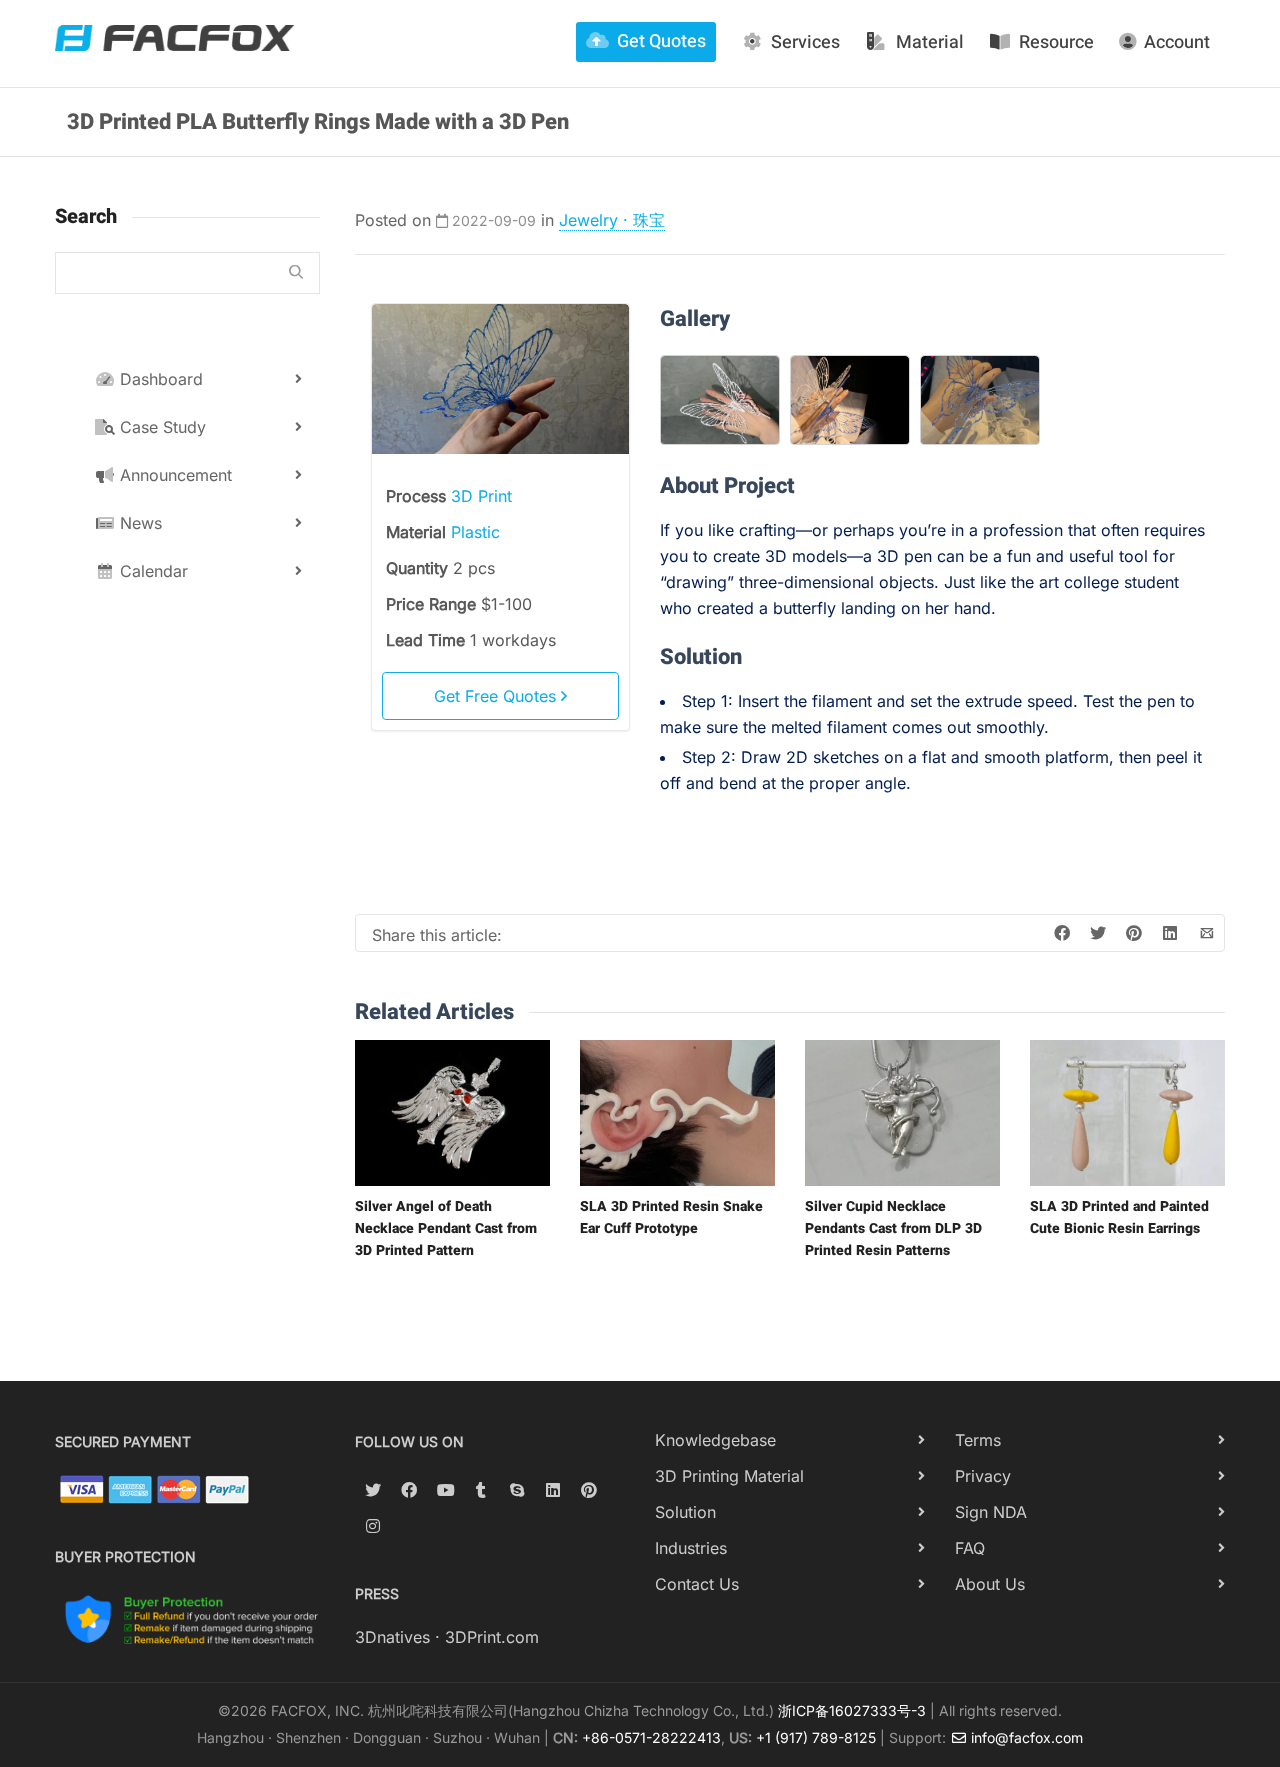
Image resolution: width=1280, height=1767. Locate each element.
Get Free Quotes (497, 696)
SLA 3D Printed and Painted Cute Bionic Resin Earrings (1119, 1217)
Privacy (983, 1476)
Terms (978, 1440)
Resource (1056, 42)
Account (1177, 42)
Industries (691, 1548)
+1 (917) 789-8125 (816, 1737)
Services (805, 42)
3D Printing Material (729, 1476)
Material (930, 42)
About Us (990, 1584)
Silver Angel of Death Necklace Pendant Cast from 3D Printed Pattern (446, 1228)
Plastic (475, 532)
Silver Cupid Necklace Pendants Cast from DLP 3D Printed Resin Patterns (893, 1228)
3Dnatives (392, 1637)
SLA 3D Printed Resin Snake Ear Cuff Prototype (671, 1217)
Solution (685, 1512)
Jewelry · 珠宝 (612, 220)
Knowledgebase (715, 1440)
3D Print (481, 496)
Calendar (151, 571)
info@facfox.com (1025, 1737)
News (138, 523)
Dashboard (159, 379)
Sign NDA (991, 1512)
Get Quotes (661, 41)
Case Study (160, 427)
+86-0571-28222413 (651, 1737)
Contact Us (697, 1584)
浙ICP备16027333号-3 (852, 1710)
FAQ (970, 1548)
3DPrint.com (492, 1637)
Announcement (173, 475)
